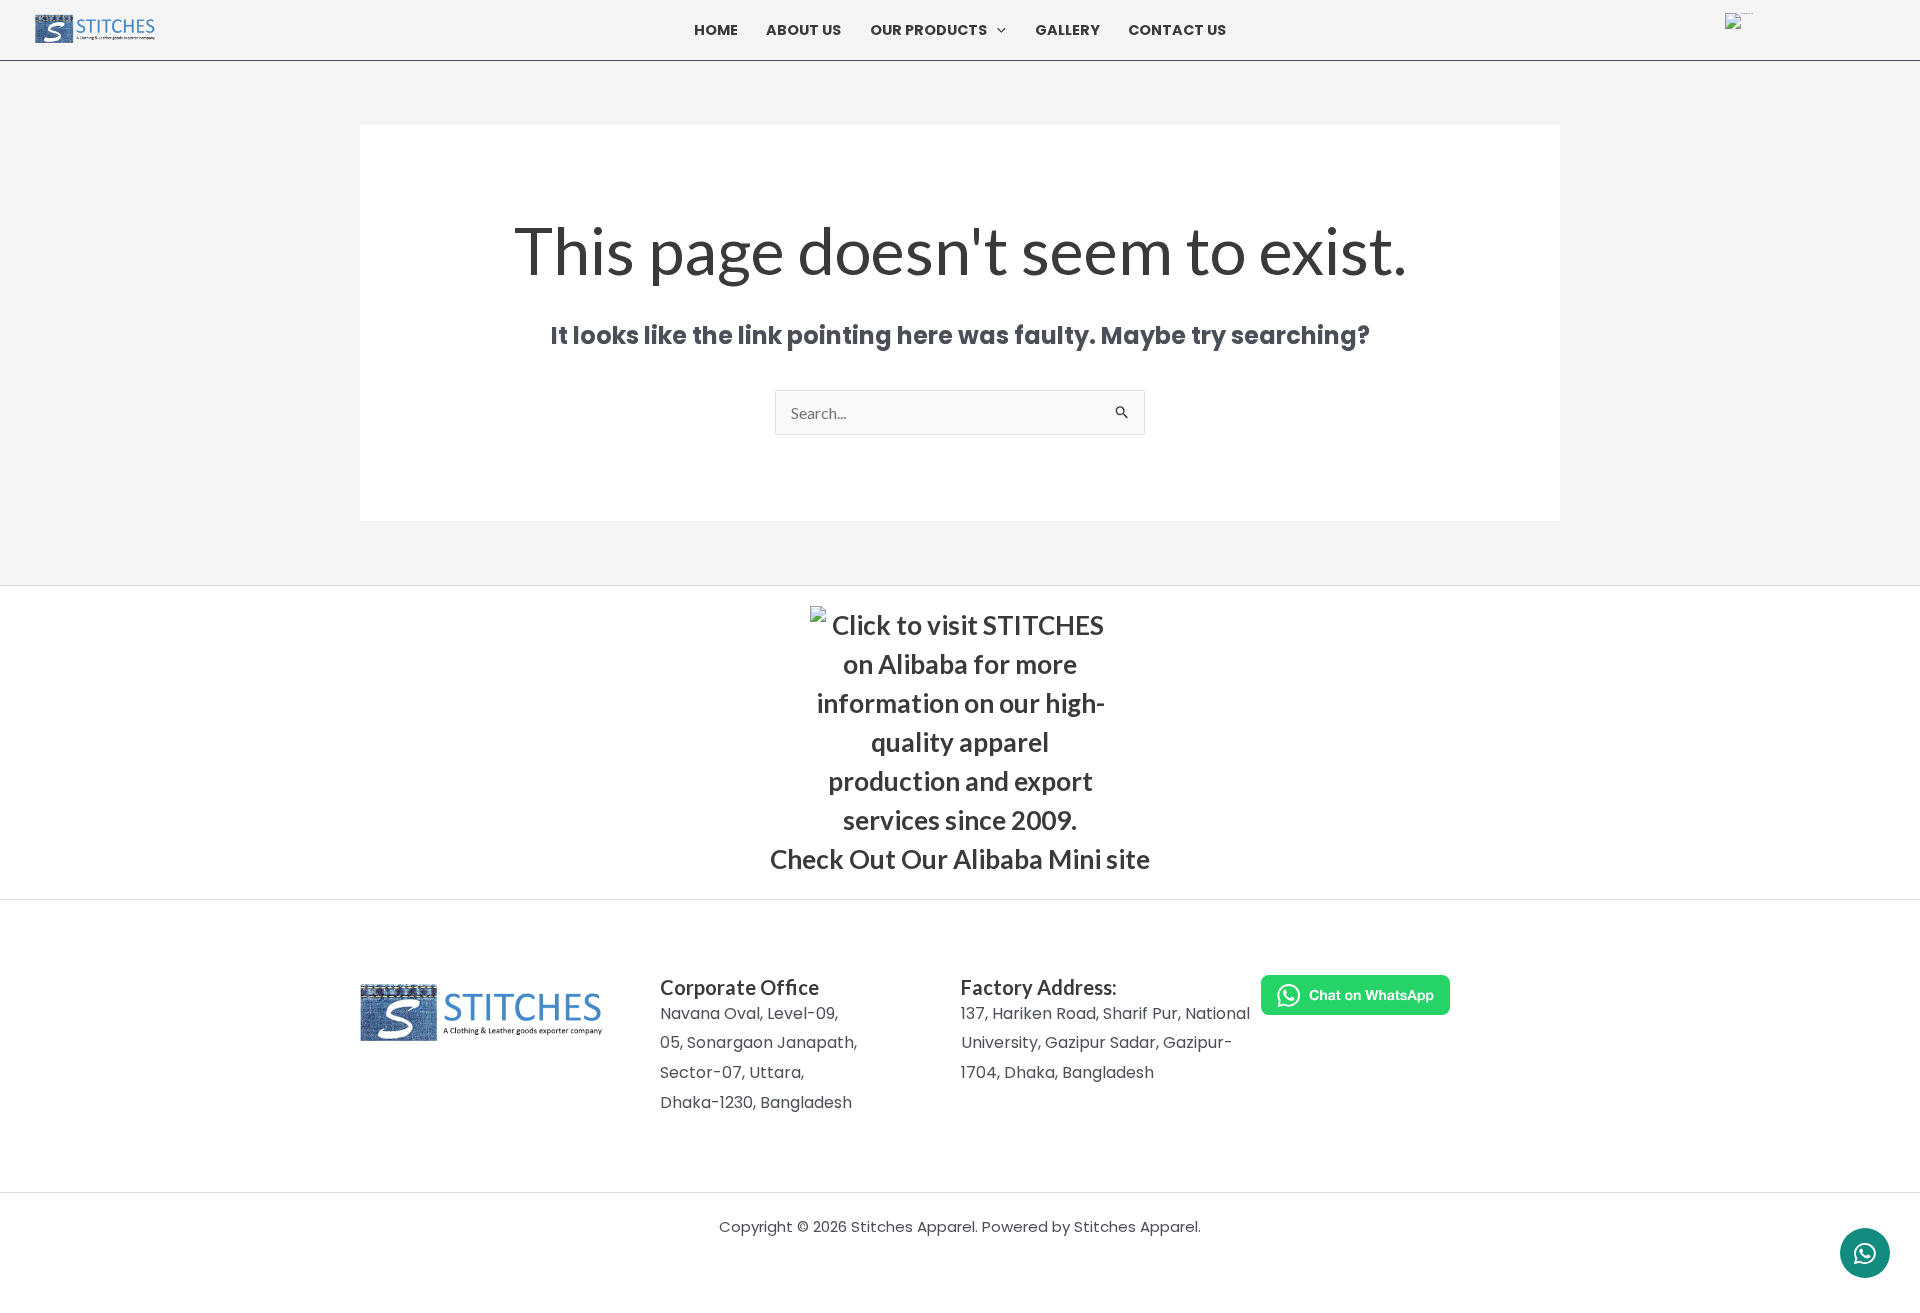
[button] (996, 30)
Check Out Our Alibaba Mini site (960, 859)
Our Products (928, 30)
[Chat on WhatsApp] (1410, 995)
